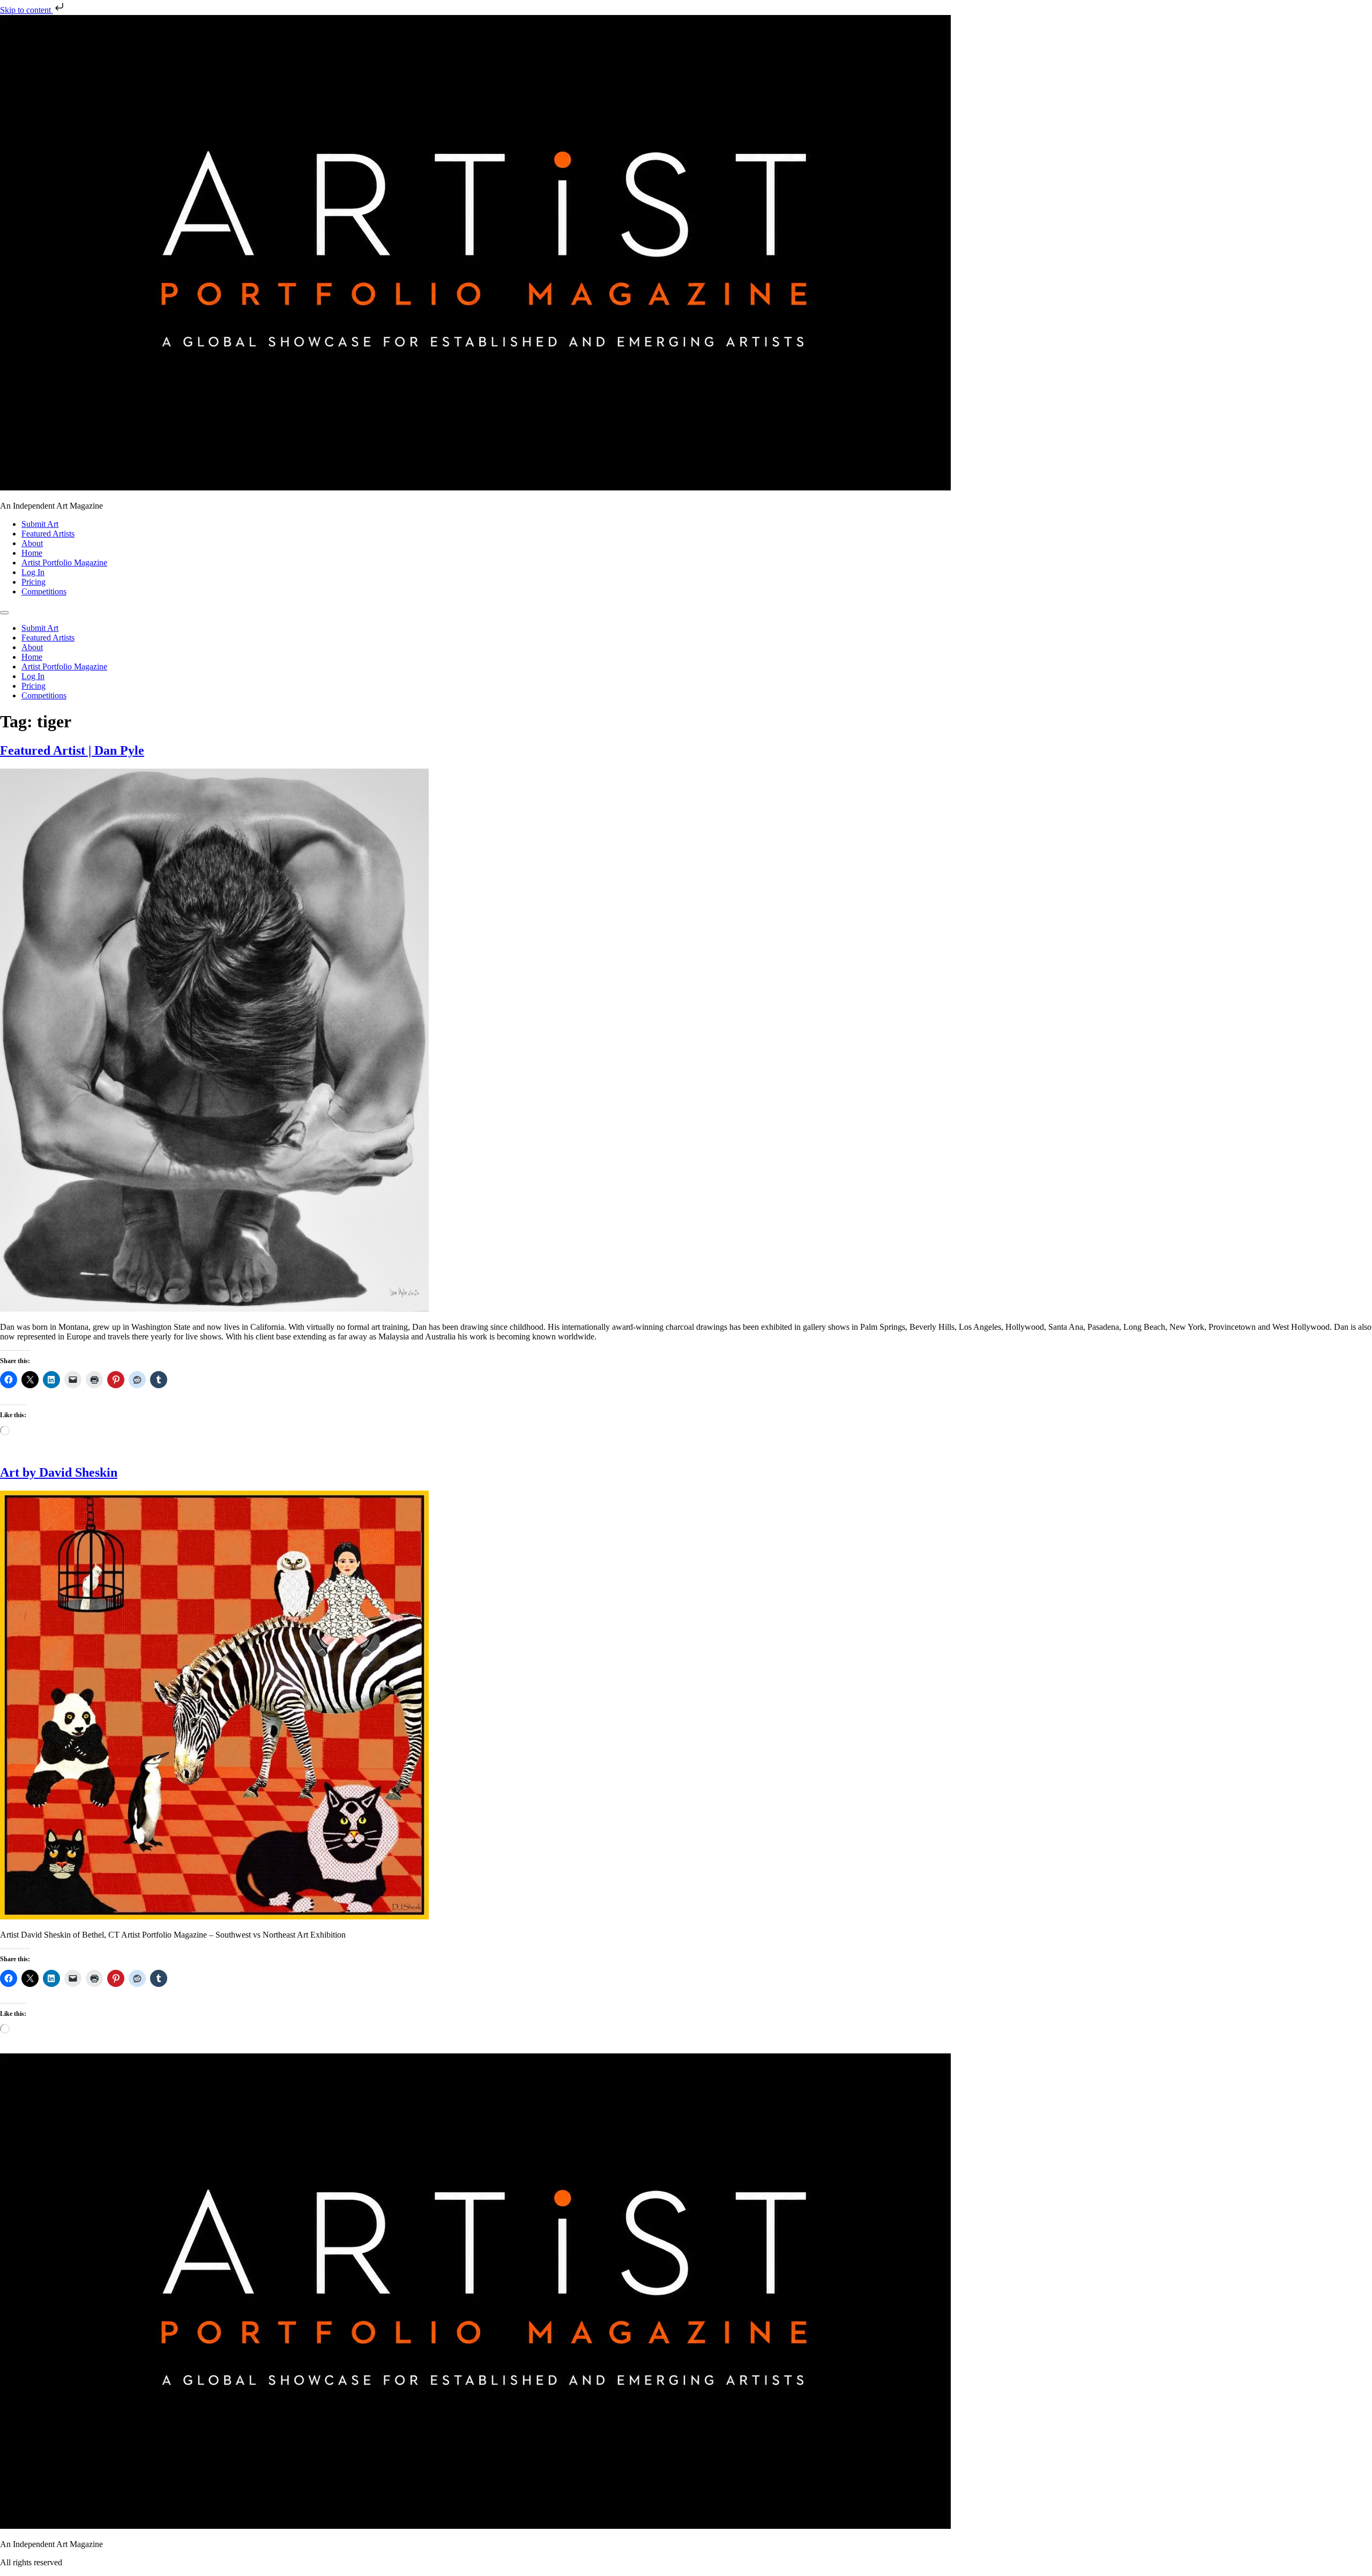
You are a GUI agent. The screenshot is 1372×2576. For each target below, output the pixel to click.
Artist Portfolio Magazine (64, 563)
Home (32, 553)
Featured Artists (48, 534)
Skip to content (27, 10)
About (32, 543)
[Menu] (4, 613)
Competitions (44, 591)
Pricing (33, 582)
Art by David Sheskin (59, 1472)
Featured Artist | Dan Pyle (72, 750)
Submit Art (40, 524)
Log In (33, 572)
